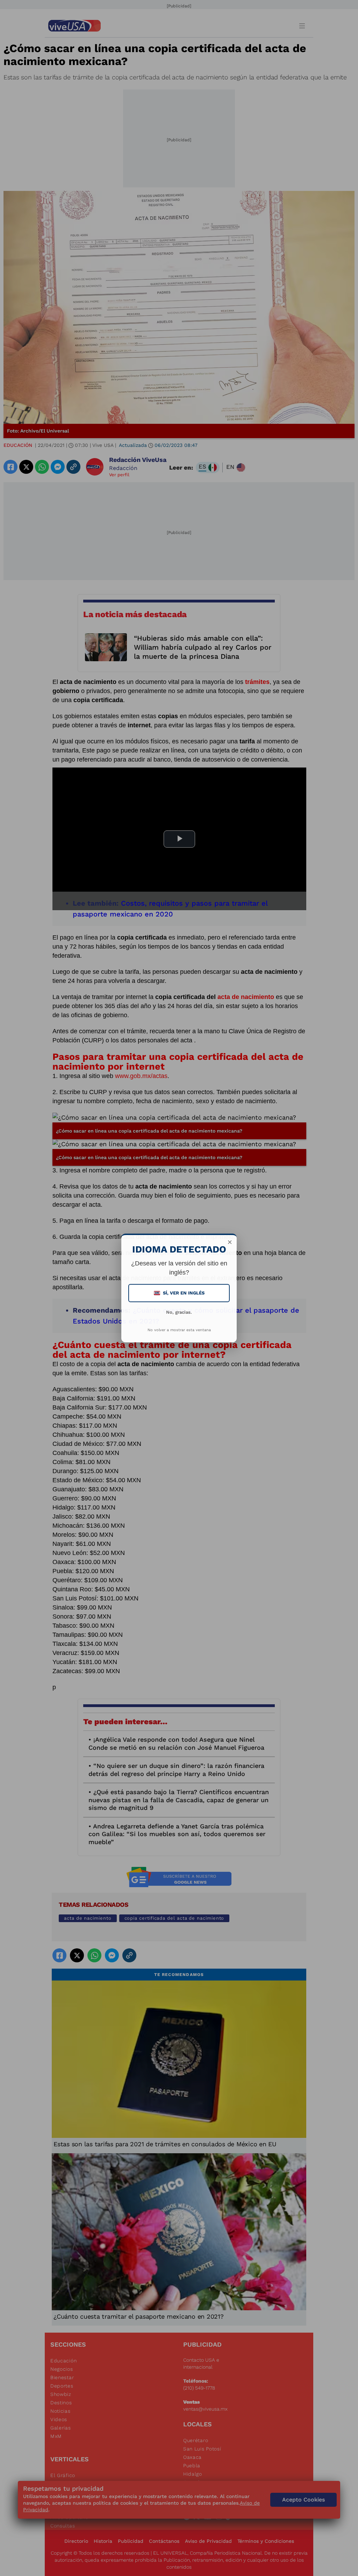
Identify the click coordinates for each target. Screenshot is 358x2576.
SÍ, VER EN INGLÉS (180, 1293)
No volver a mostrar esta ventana (179, 1330)
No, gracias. (179, 1312)
